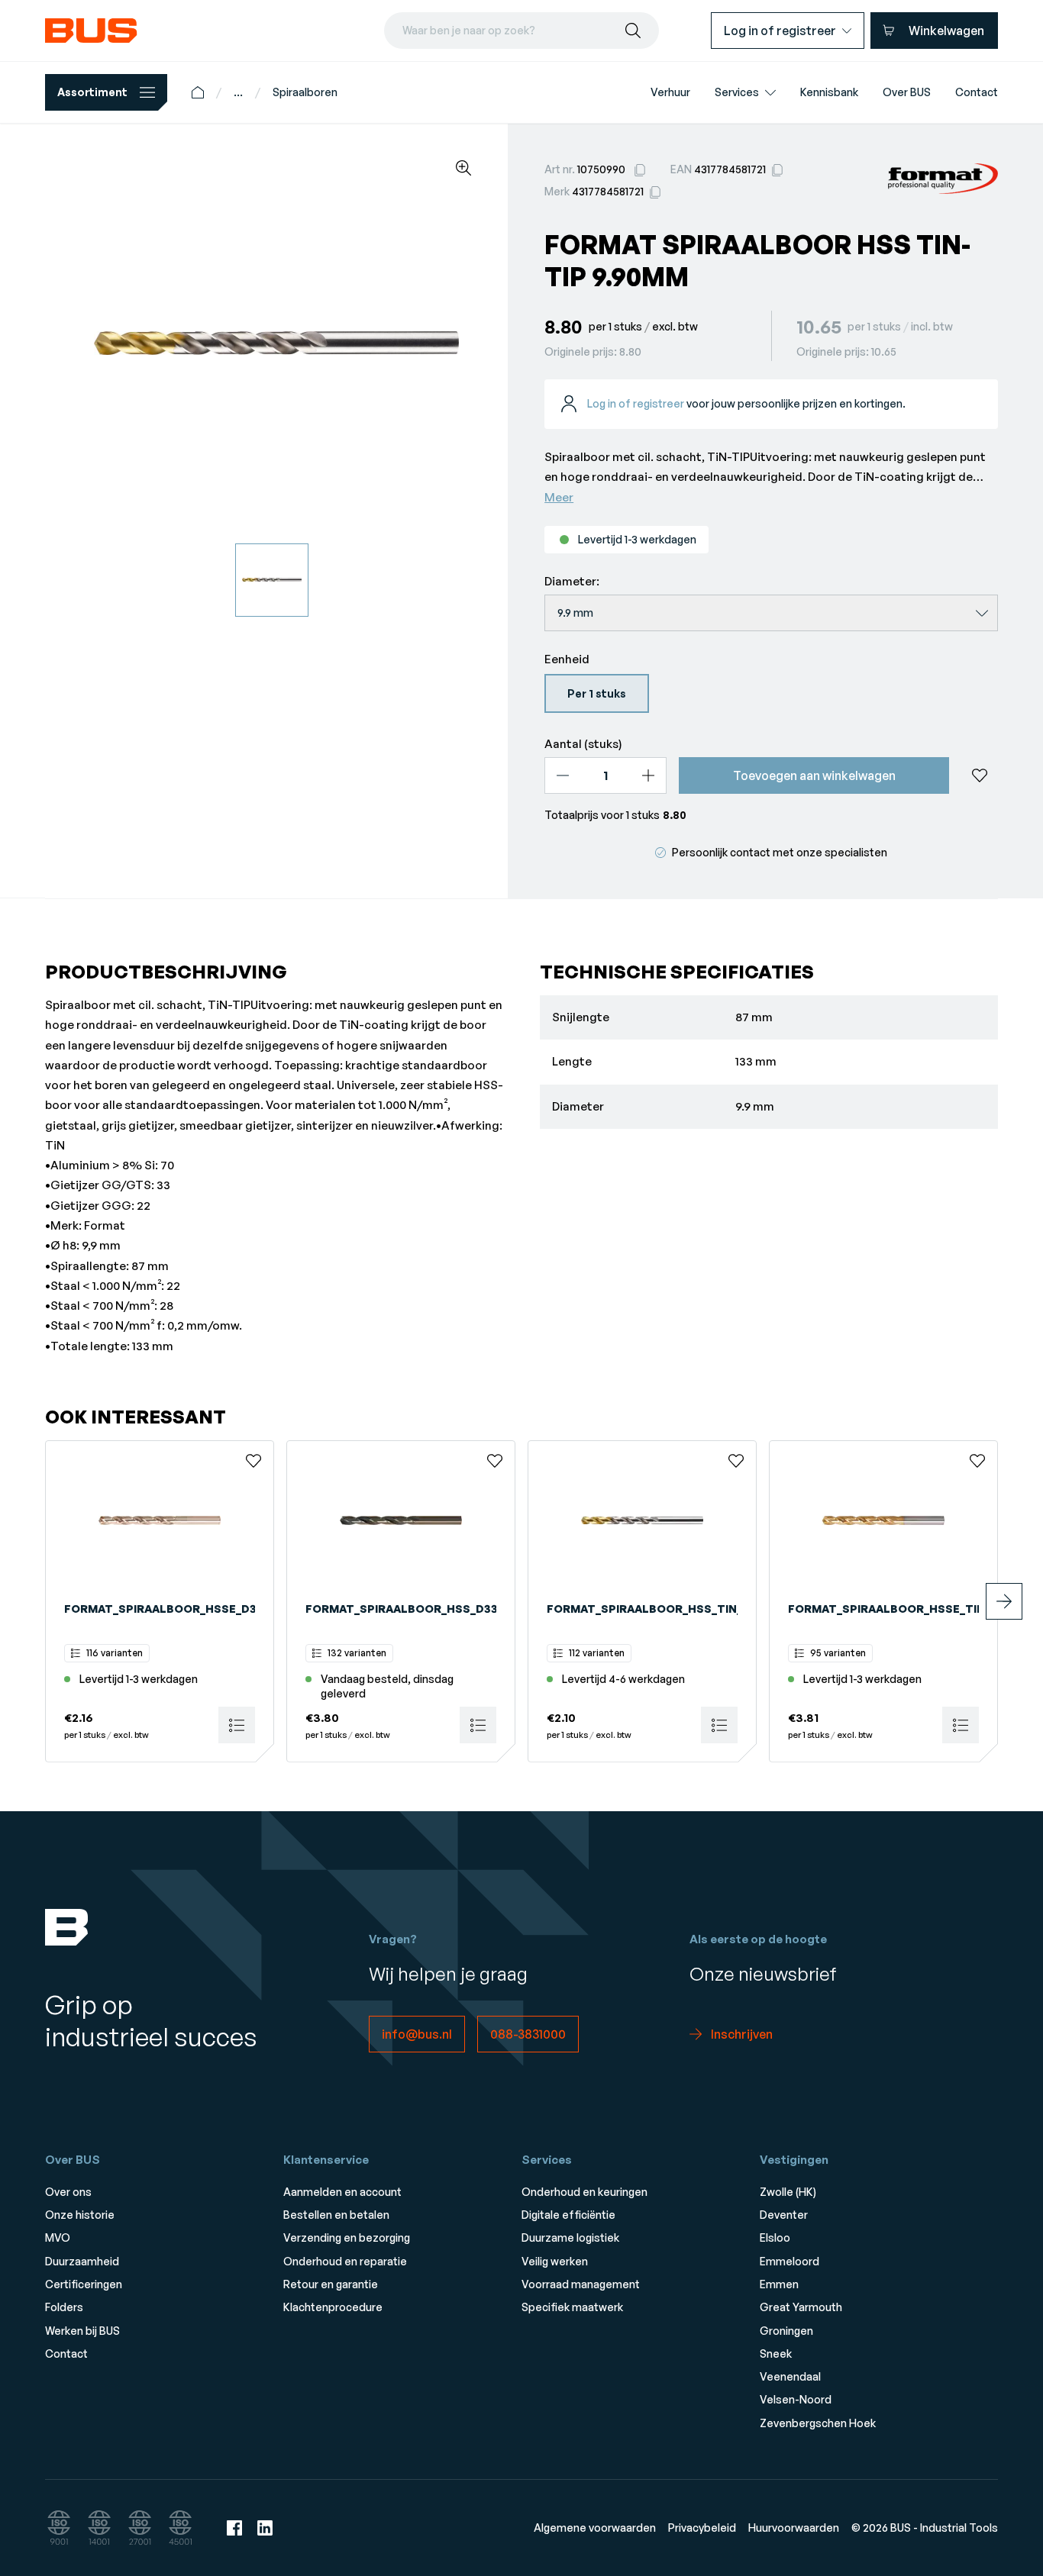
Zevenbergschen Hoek (818, 2423)
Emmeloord (790, 2261)
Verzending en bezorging (347, 2237)
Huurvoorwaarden (794, 2528)
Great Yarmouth (801, 2307)
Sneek (776, 2354)
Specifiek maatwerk (572, 2307)
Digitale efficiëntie (568, 2215)
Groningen (786, 2331)
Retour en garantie (331, 2284)
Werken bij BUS (82, 2331)
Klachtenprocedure (333, 2307)
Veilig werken (555, 2261)
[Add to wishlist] (980, 775)
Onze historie (80, 2215)
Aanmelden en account (342, 2192)
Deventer (784, 2215)
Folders (64, 2307)
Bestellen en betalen (336, 2215)
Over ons (68, 2192)
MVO (58, 2237)
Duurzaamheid (82, 2261)
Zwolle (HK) (788, 2192)
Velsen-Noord (796, 2399)
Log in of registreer (636, 403)
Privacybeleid (702, 2528)
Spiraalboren (305, 92)
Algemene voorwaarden (595, 2528)
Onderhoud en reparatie (345, 2261)
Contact (66, 2354)
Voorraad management (581, 2284)
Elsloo (775, 2237)
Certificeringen (84, 2284)
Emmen (779, 2284)
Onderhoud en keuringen (584, 2192)
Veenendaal (790, 2376)
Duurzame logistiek (570, 2237)
